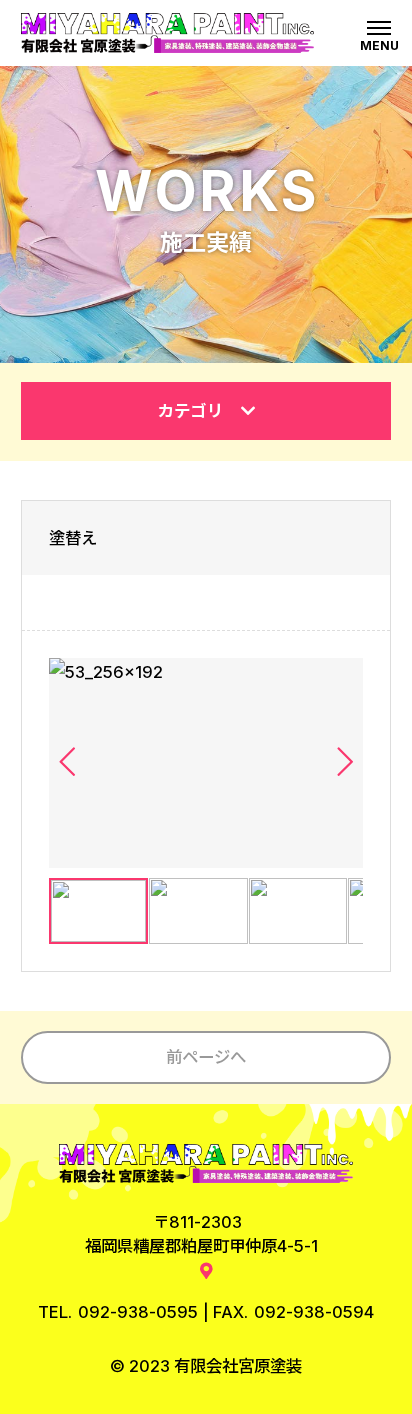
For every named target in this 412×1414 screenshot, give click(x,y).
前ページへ (206, 1057)
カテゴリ (190, 411)
